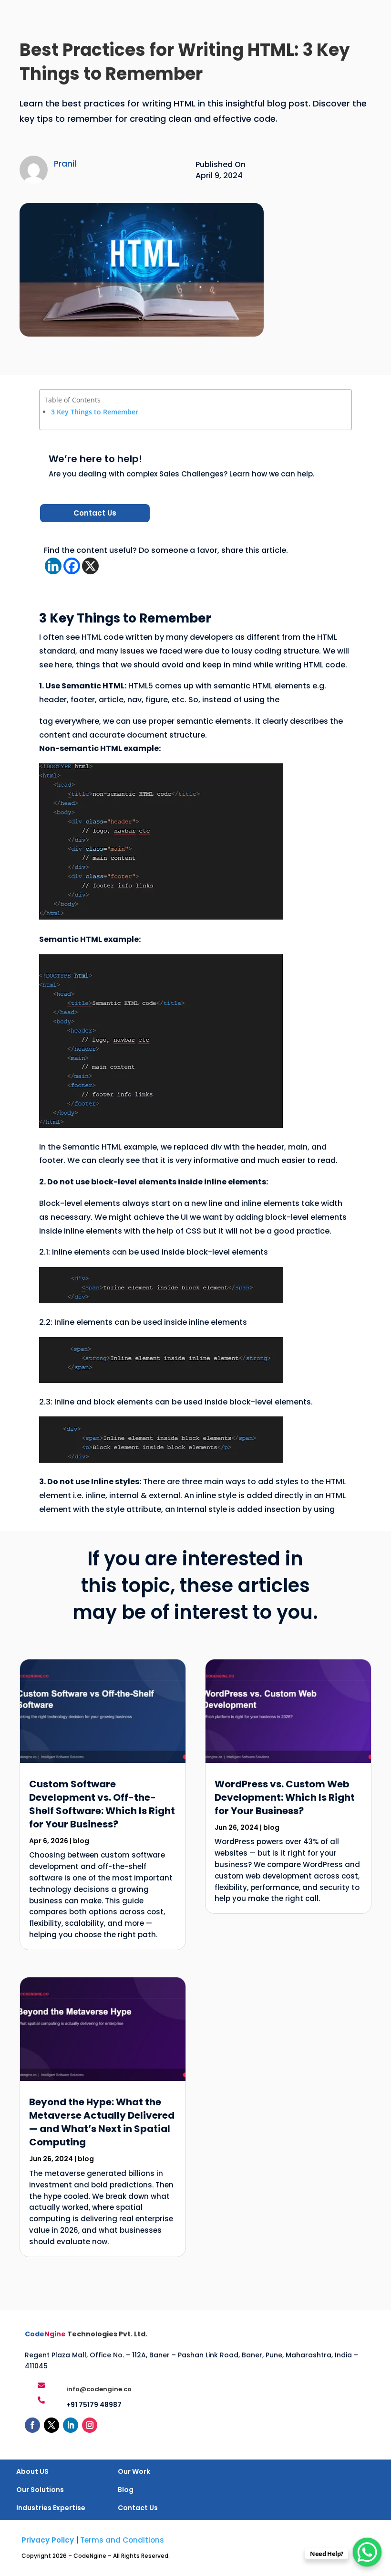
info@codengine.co (99, 2389)
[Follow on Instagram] (90, 2425)
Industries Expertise (51, 2508)
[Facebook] (72, 566)
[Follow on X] (51, 2425)
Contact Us (95, 513)
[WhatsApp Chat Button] (367, 2552)
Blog (126, 2490)
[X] (90, 566)
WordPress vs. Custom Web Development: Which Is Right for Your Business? (285, 1797)
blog (81, 1841)
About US (32, 2471)
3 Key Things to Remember (95, 412)
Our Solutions (40, 2490)
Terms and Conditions (122, 2540)
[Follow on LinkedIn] (71, 2425)
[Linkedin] (53, 566)
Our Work (134, 2471)
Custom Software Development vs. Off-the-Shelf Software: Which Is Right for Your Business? (102, 1804)
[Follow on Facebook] (32, 2425)
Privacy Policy (48, 2540)
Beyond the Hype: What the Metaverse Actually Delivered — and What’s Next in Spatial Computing (102, 2122)
